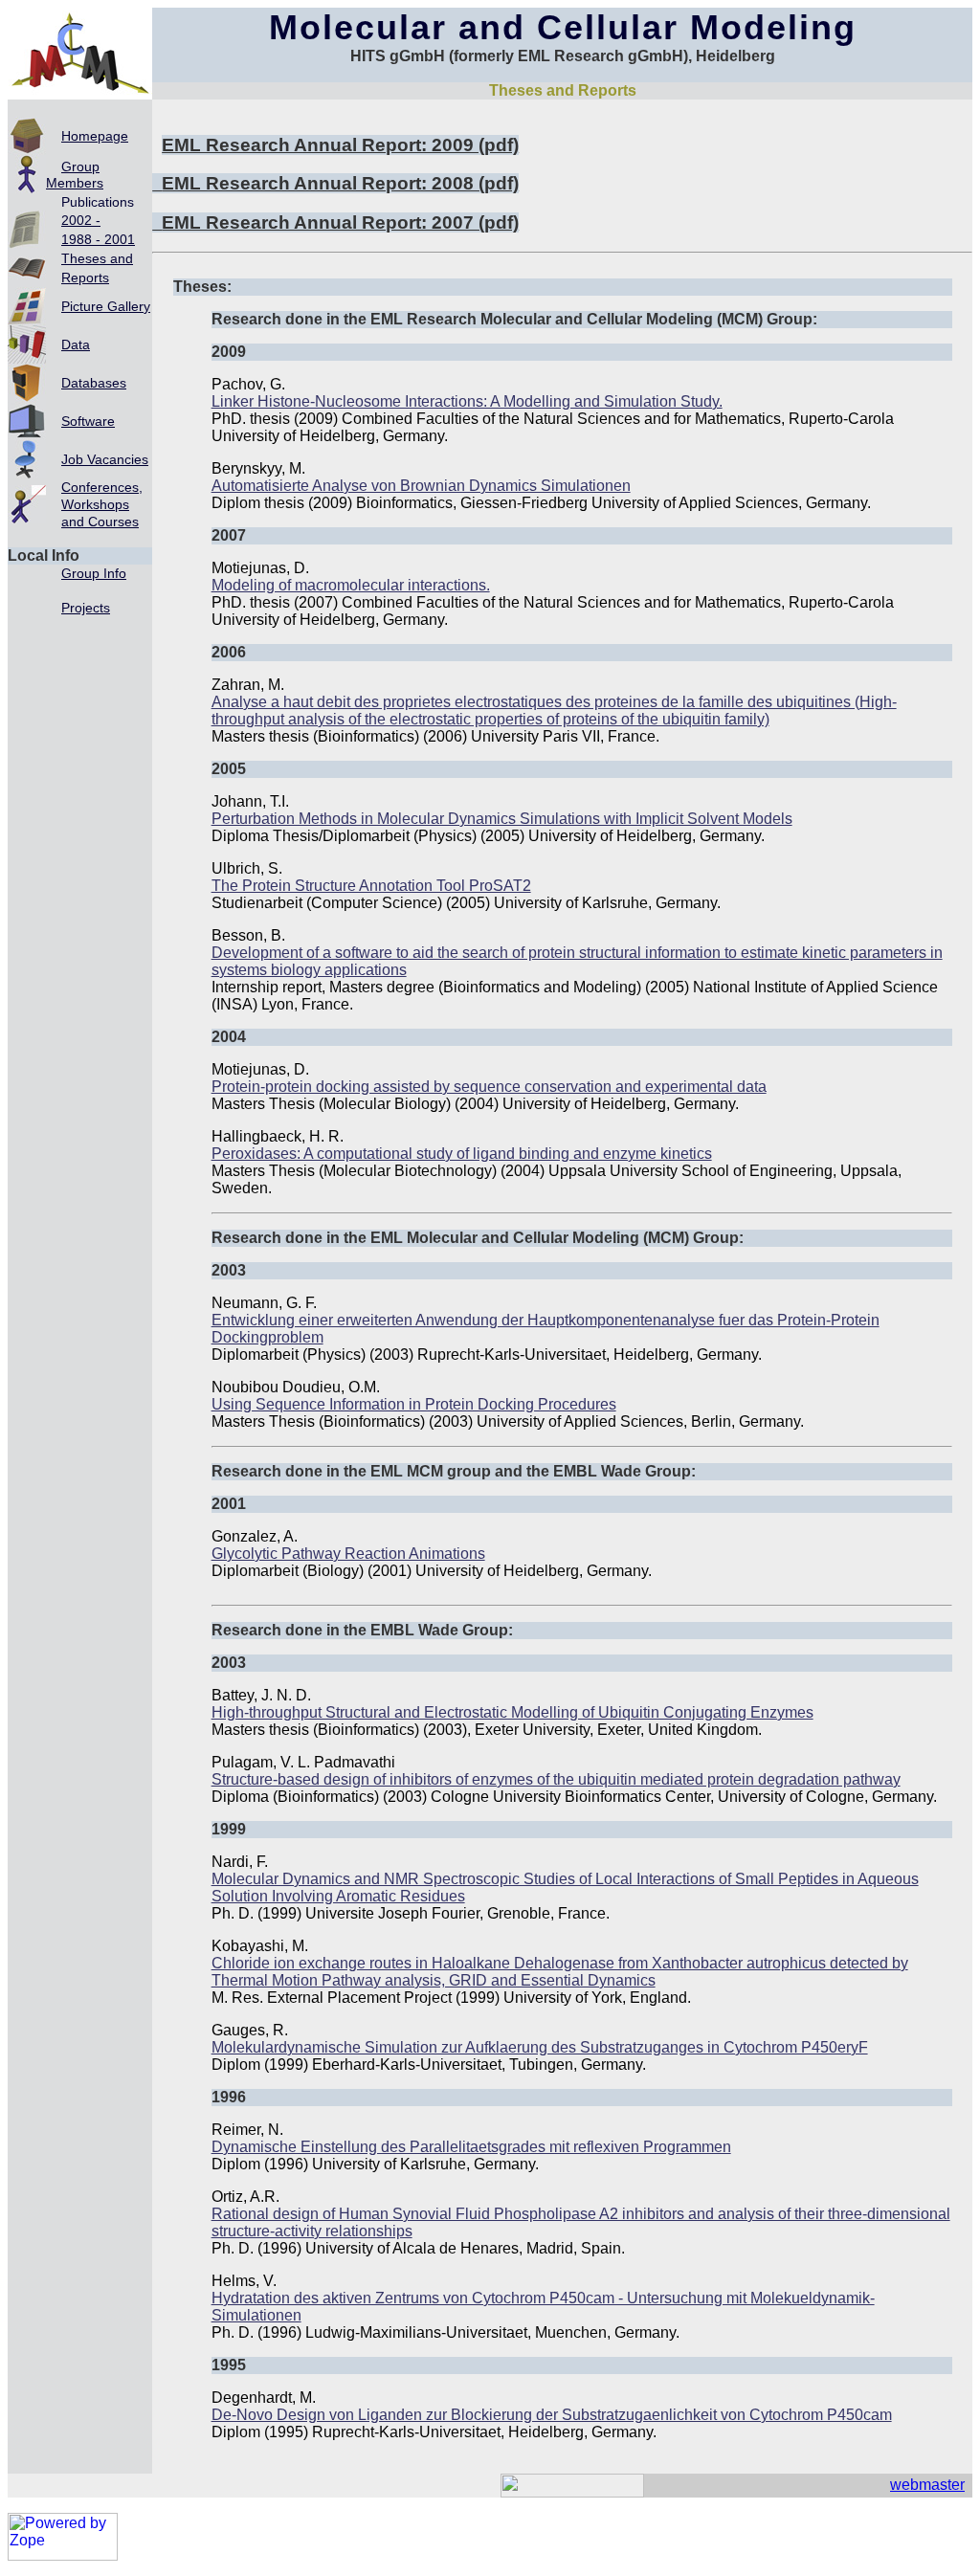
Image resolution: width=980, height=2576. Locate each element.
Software (88, 421)
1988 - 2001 (98, 239)
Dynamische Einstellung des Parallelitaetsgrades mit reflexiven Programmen (471, 2147)
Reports (85, 278)
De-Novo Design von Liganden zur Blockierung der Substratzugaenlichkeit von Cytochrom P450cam (552, 2415)
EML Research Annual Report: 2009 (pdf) (340, 145)
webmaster (927, 2485)
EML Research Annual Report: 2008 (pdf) (340, 183)
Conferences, (102, 487)
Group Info (94, 573)
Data (76, 344)
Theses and (97, 258)
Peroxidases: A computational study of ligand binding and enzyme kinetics (462, 1154)
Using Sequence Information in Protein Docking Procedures (414, 1404)
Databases (94, 383)
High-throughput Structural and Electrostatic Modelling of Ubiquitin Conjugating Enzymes (512, 1712)
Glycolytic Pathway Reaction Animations (348, 1554)
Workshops (95, 504)
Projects (86, 608)
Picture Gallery (106, 306)
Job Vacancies (105, 459)
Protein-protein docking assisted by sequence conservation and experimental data (489, 1087)
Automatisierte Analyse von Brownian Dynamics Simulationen (421, 486)
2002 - (81, 220)
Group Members (75, 175)
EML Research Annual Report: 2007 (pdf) (340, 222)
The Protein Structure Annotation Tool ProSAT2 (371, 886)
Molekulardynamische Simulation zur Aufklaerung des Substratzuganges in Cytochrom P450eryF (540, 2047)
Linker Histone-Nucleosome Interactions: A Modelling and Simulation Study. (467, 401)
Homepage (95, 136)
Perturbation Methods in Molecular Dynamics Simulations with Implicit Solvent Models (502, 819)
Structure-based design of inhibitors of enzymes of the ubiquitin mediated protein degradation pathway (556, 1779)
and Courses (100, 522)
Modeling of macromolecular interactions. (351, 585)
